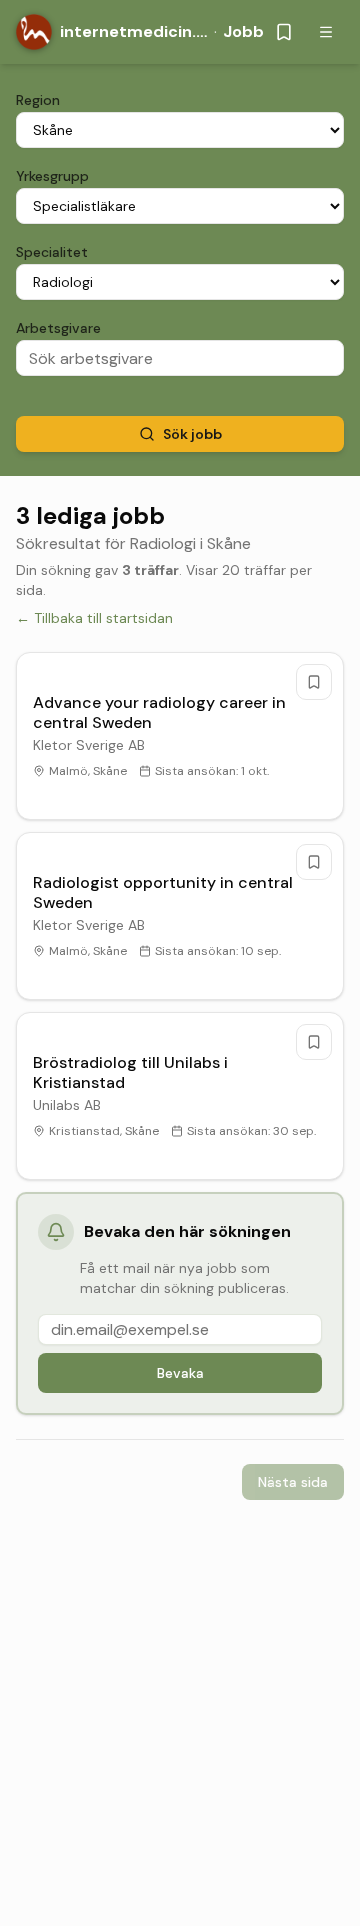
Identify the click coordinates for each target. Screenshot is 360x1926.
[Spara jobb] (314, 682)
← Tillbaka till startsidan (94, 618)
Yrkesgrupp (52, 176)
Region (38, 100)
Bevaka (180, 1373)
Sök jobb (192, 434)
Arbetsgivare (58, 328)
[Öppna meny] (326, 32)
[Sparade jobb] (284, 32)
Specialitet (52, 252)
